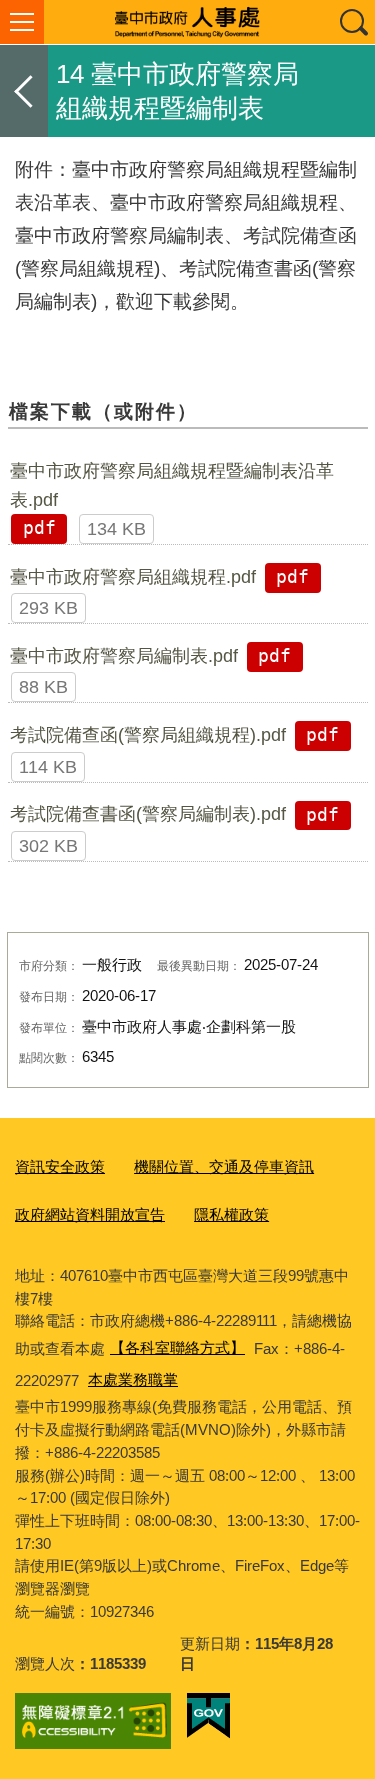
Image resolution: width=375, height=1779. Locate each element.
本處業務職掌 (133, 1379)
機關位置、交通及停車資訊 (224, 1166)
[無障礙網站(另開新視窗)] (93, 1721)
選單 (22, 22)
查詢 (353, 22)
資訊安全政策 (60, 1166)
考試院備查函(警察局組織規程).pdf (148, 735)
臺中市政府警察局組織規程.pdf (133, 577)
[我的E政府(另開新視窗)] (208, 1716)
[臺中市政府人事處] (187, 22)
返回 (24, 91)
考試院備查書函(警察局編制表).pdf (148, 814)
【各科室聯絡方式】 (177, 1347)
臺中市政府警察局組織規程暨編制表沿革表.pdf (172, 485)
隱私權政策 (231, 1214)
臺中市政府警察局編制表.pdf (124, 656)
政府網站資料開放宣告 (90, 1214)
